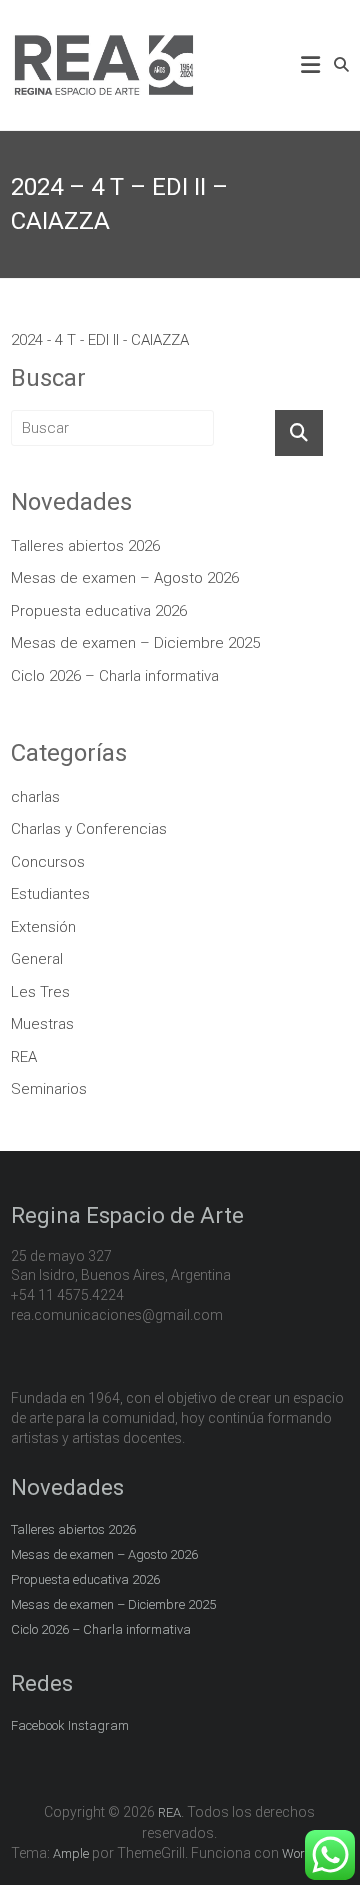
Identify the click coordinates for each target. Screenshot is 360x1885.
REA (24, 1057)
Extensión (43, 927)
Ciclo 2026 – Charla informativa (115, 676)
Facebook (38, 1725)
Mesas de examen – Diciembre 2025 (135, 643)
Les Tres (40, 992)
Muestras (42, 1024)
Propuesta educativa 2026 (99, 611)
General (37, 959)
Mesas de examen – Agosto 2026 (125, 578)
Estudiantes (50, 894)
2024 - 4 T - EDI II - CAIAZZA (100, 340)
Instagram (98, 1725)
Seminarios (49, 1089)
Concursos (48, 862)
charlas (35, 797)
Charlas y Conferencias (89, 829)
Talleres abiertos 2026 (85, 546)
